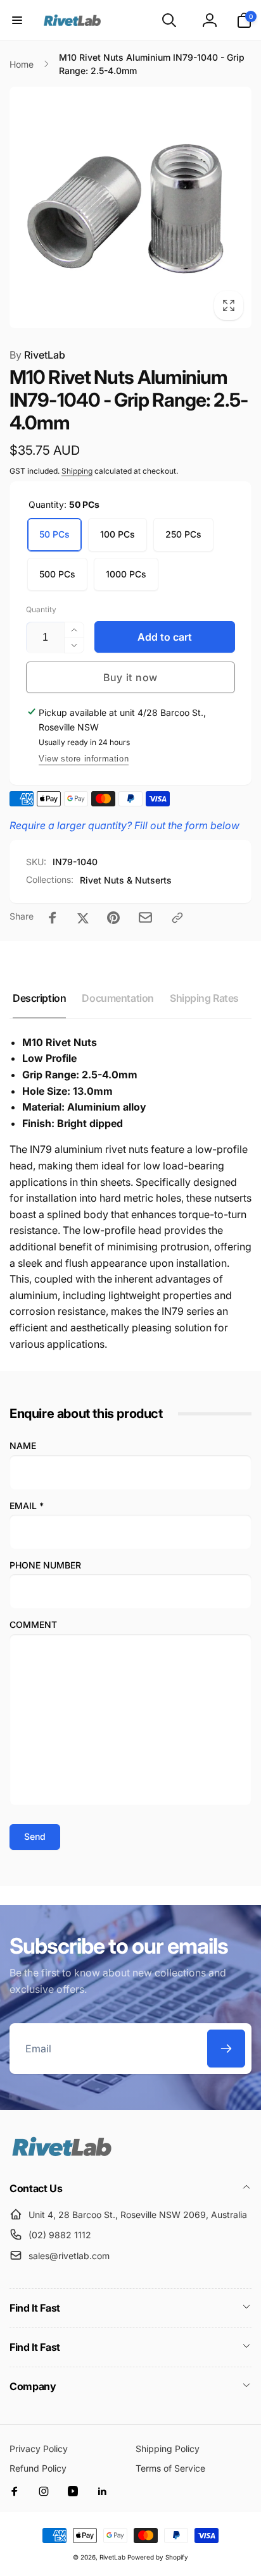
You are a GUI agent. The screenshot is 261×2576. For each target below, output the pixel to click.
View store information (84, 759)
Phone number (45, 1565)
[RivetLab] (62, 2155)
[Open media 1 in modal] (130, 207)
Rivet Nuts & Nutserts (126, 880)
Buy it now (130, 677)
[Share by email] (145, 917)
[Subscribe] (226, 2049)
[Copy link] (177, 918)
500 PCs (57, 574)
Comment (33, 1624)
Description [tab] (39, 998)
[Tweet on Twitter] (83, 918)
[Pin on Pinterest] (113, 918)
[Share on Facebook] (53, 918)
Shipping (77, 471)
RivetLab (37, 355)
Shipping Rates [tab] (204, 998)
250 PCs (183, 534)
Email (27, 1506)
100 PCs (118, 534)
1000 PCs (126, 574)
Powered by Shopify (158, 2557)
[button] (17, 20)
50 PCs (54, 534)
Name (23, 1445)
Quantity (41, 609)
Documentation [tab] (118, 998)
